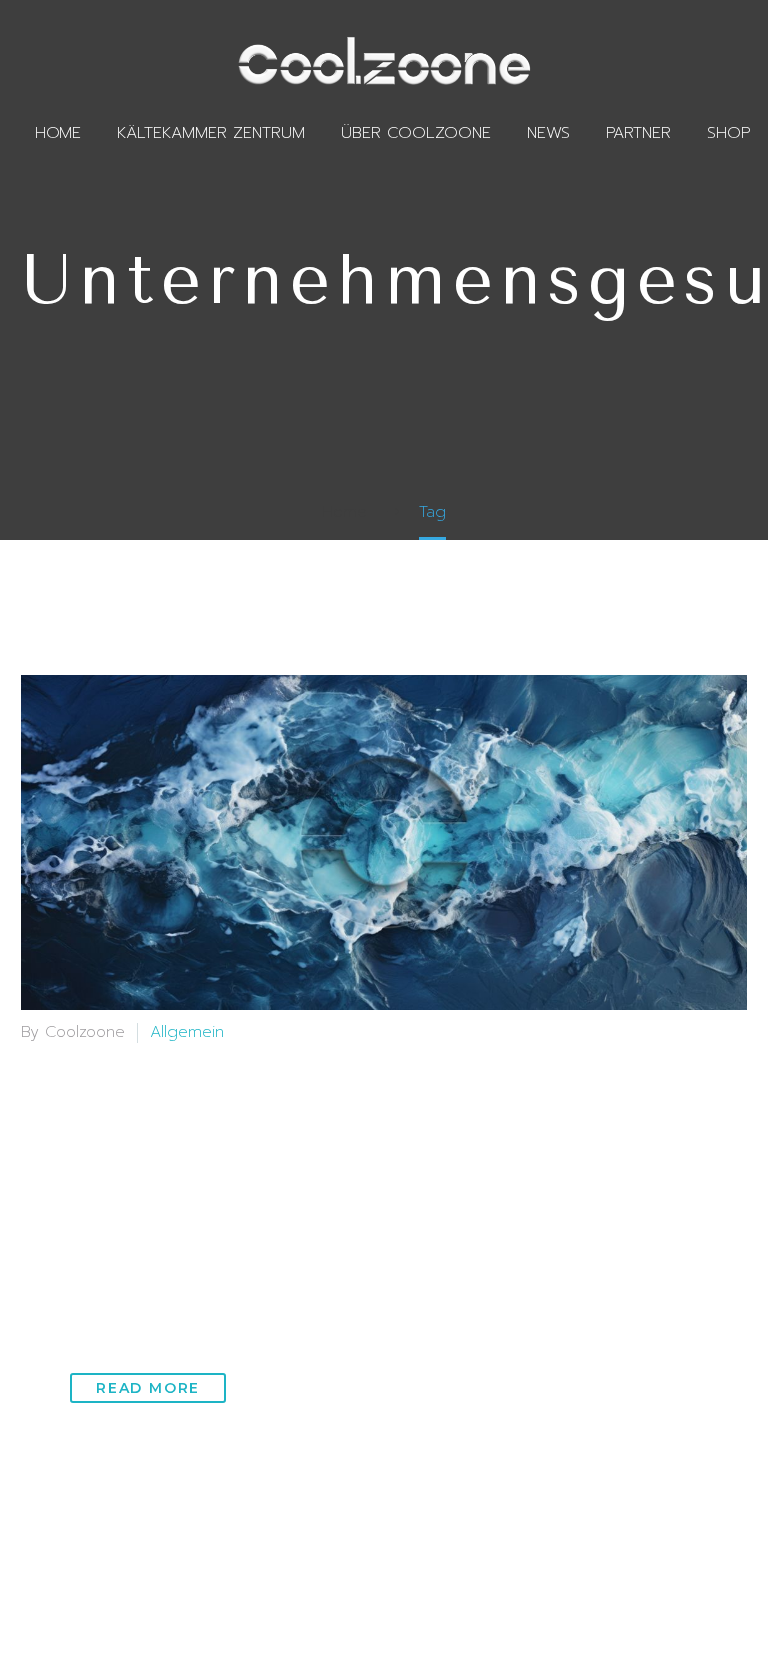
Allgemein (187, 1032)
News (548, 133)
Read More (148, 1388)
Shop (728, 133)
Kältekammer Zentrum (211, 133)
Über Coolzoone (416, 133)
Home (58, 133)
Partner (638, 133)
